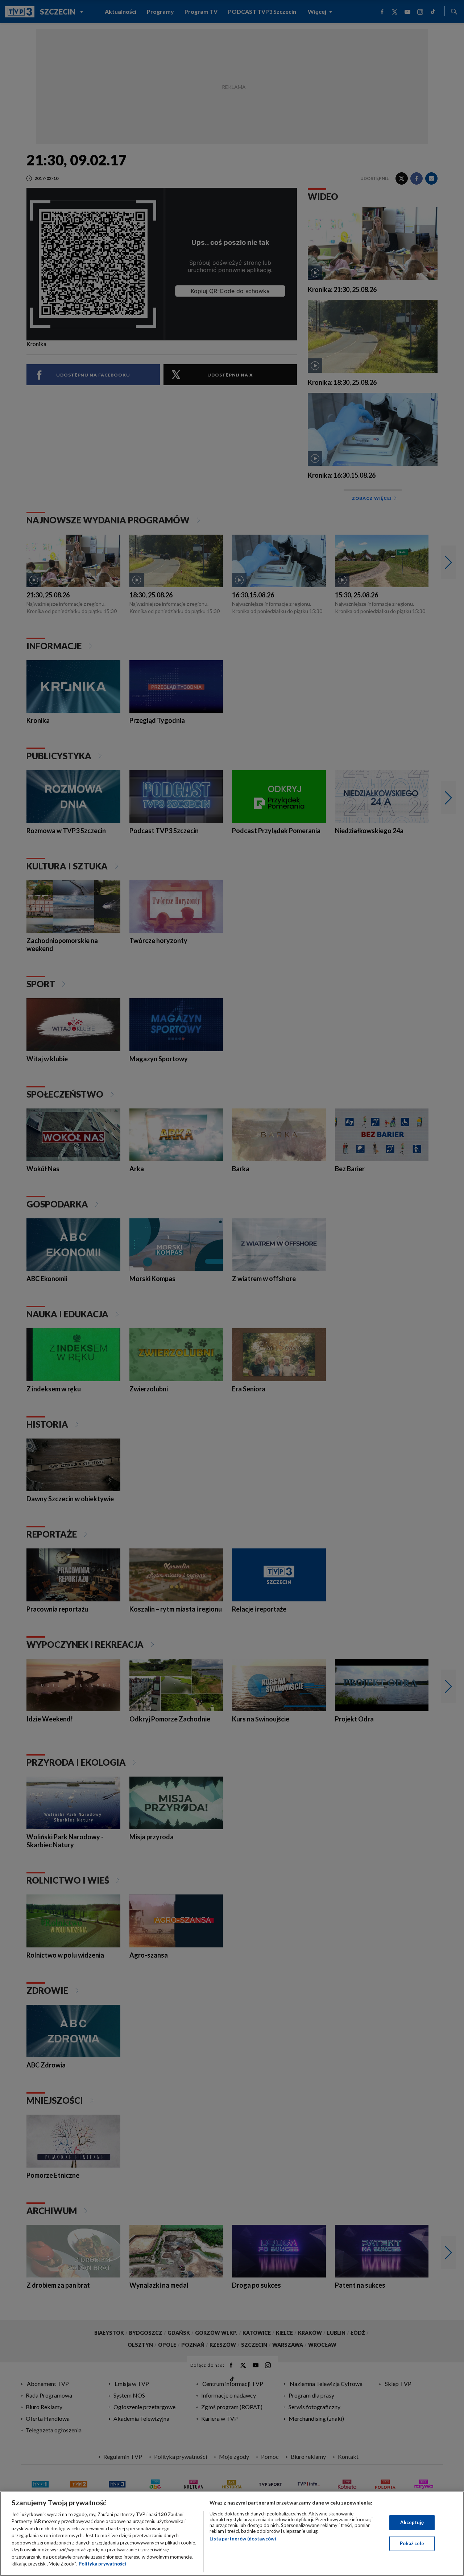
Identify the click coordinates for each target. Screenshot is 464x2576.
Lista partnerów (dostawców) (243, 2539)
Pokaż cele (412, 2543)
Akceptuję (412, 2522)
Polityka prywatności (102, 2564)
